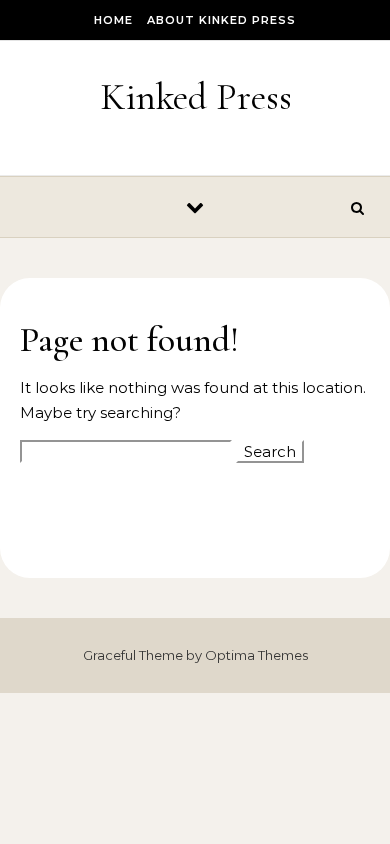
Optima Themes (256, 655)
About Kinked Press (221, 20)
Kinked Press (196, 97)
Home (113, 20)
